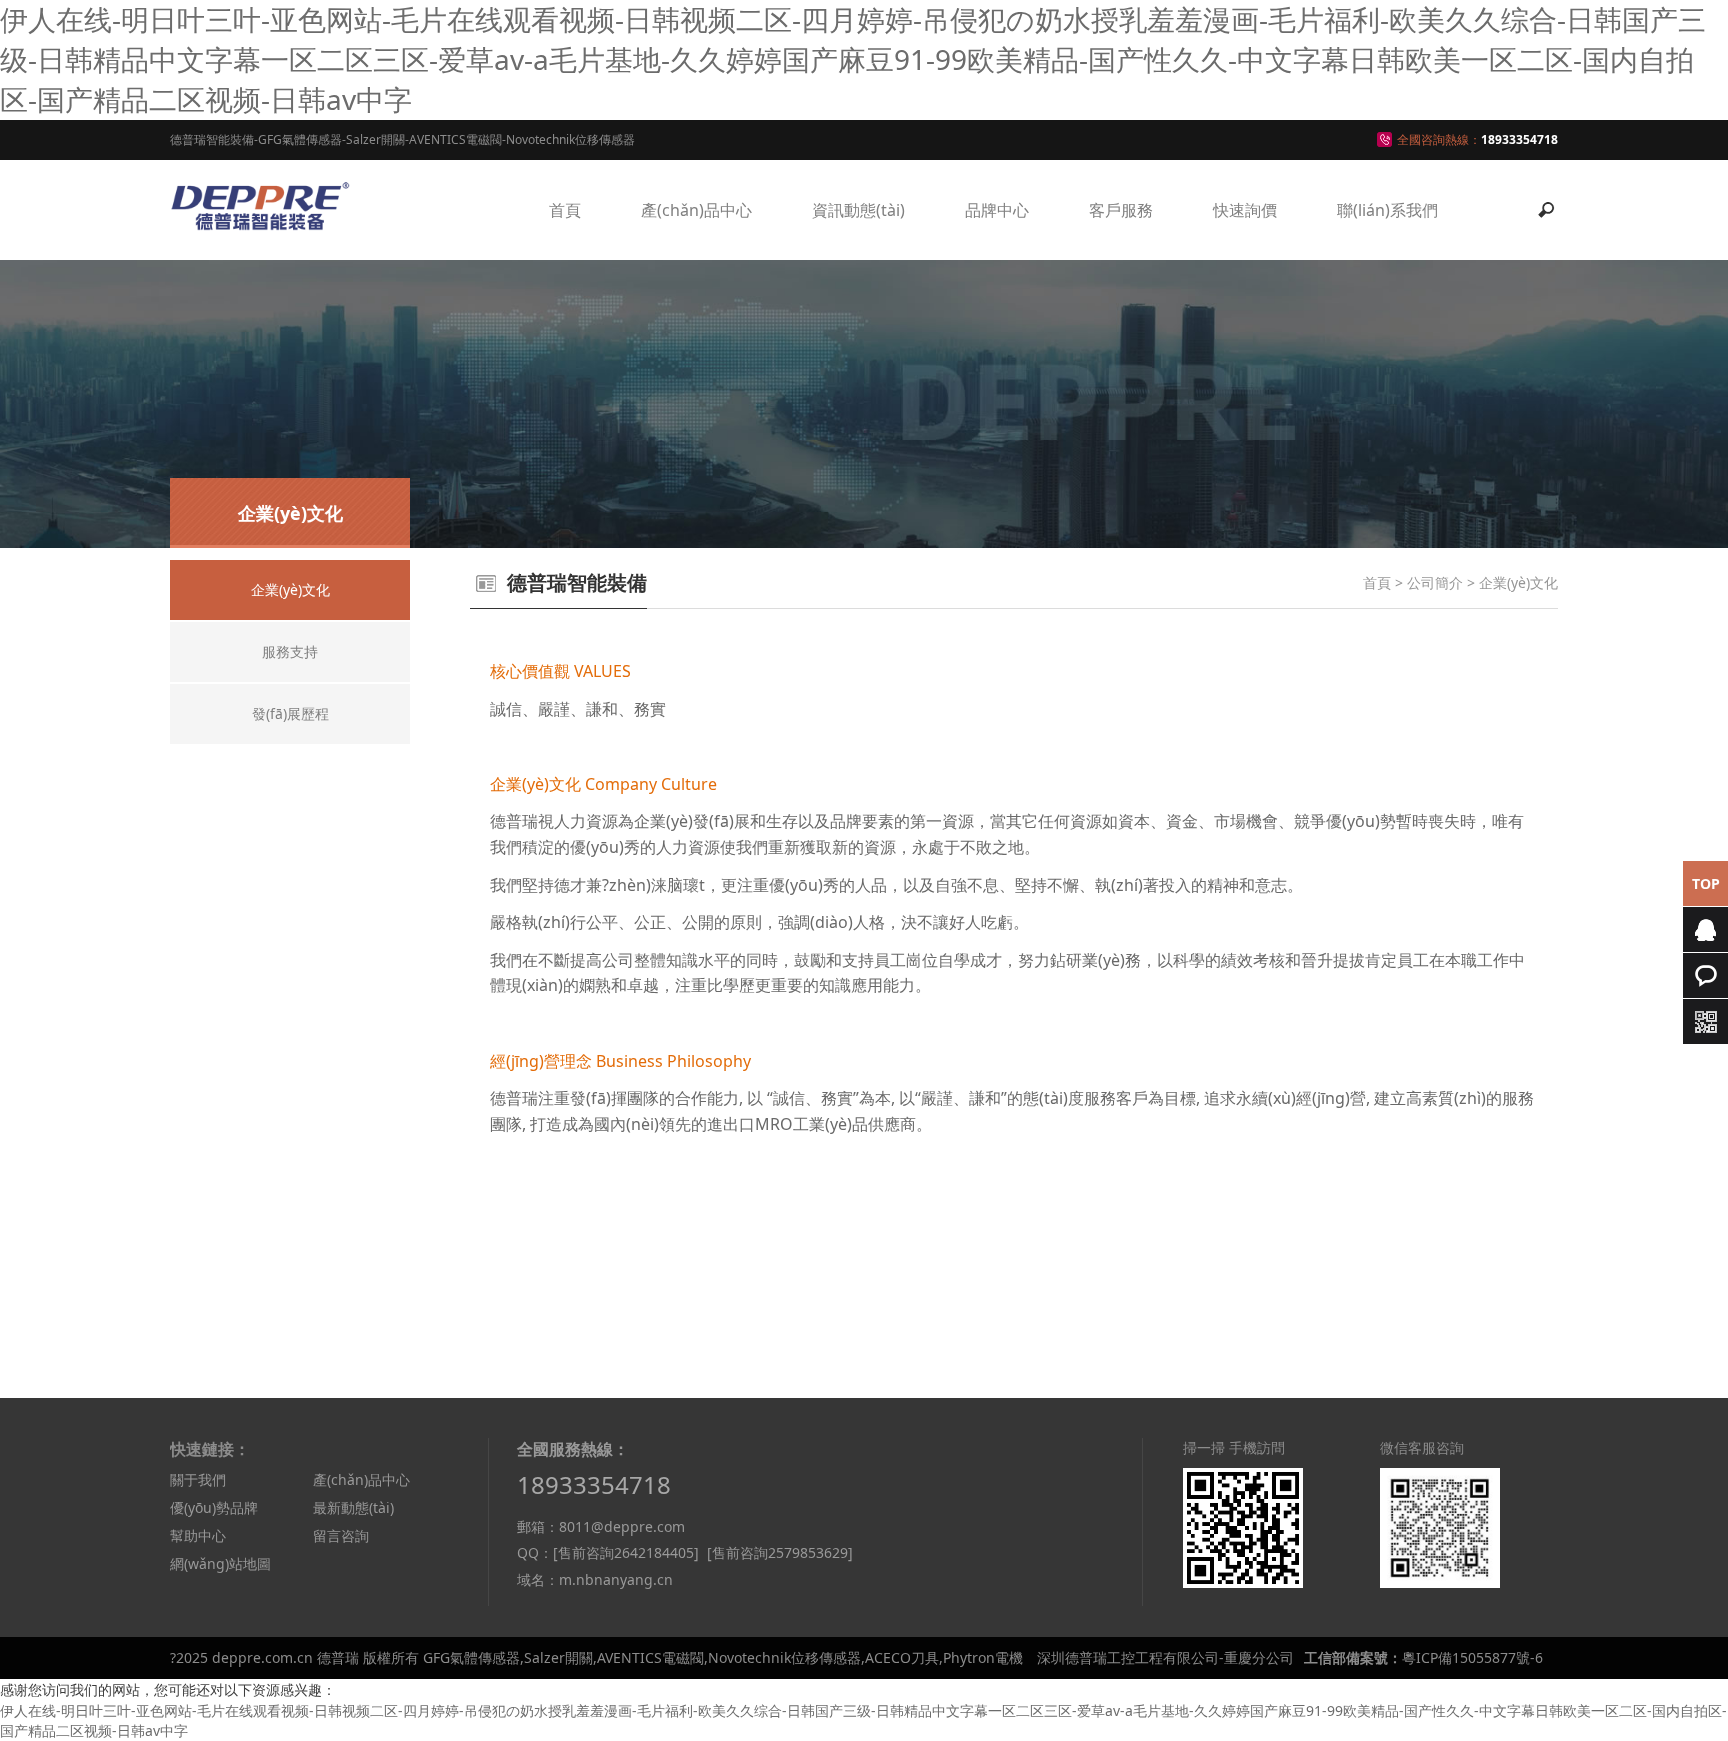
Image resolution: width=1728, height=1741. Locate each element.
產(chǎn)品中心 (696, 210)
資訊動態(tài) (858, 210)
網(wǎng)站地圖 (220, 1563)
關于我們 (198, 1479)
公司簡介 (1435, 582)
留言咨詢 (341, 1535)
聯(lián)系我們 (1387, 210)
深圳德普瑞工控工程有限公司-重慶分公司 (1165, 1657)
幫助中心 (198, 1535)
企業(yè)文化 (1518, 582)
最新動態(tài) (353, 1507)
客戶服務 (1121, 210)
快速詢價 (1245, 210)
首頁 (565, 210)
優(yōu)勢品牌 (214, 1507)
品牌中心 (997, 210)
